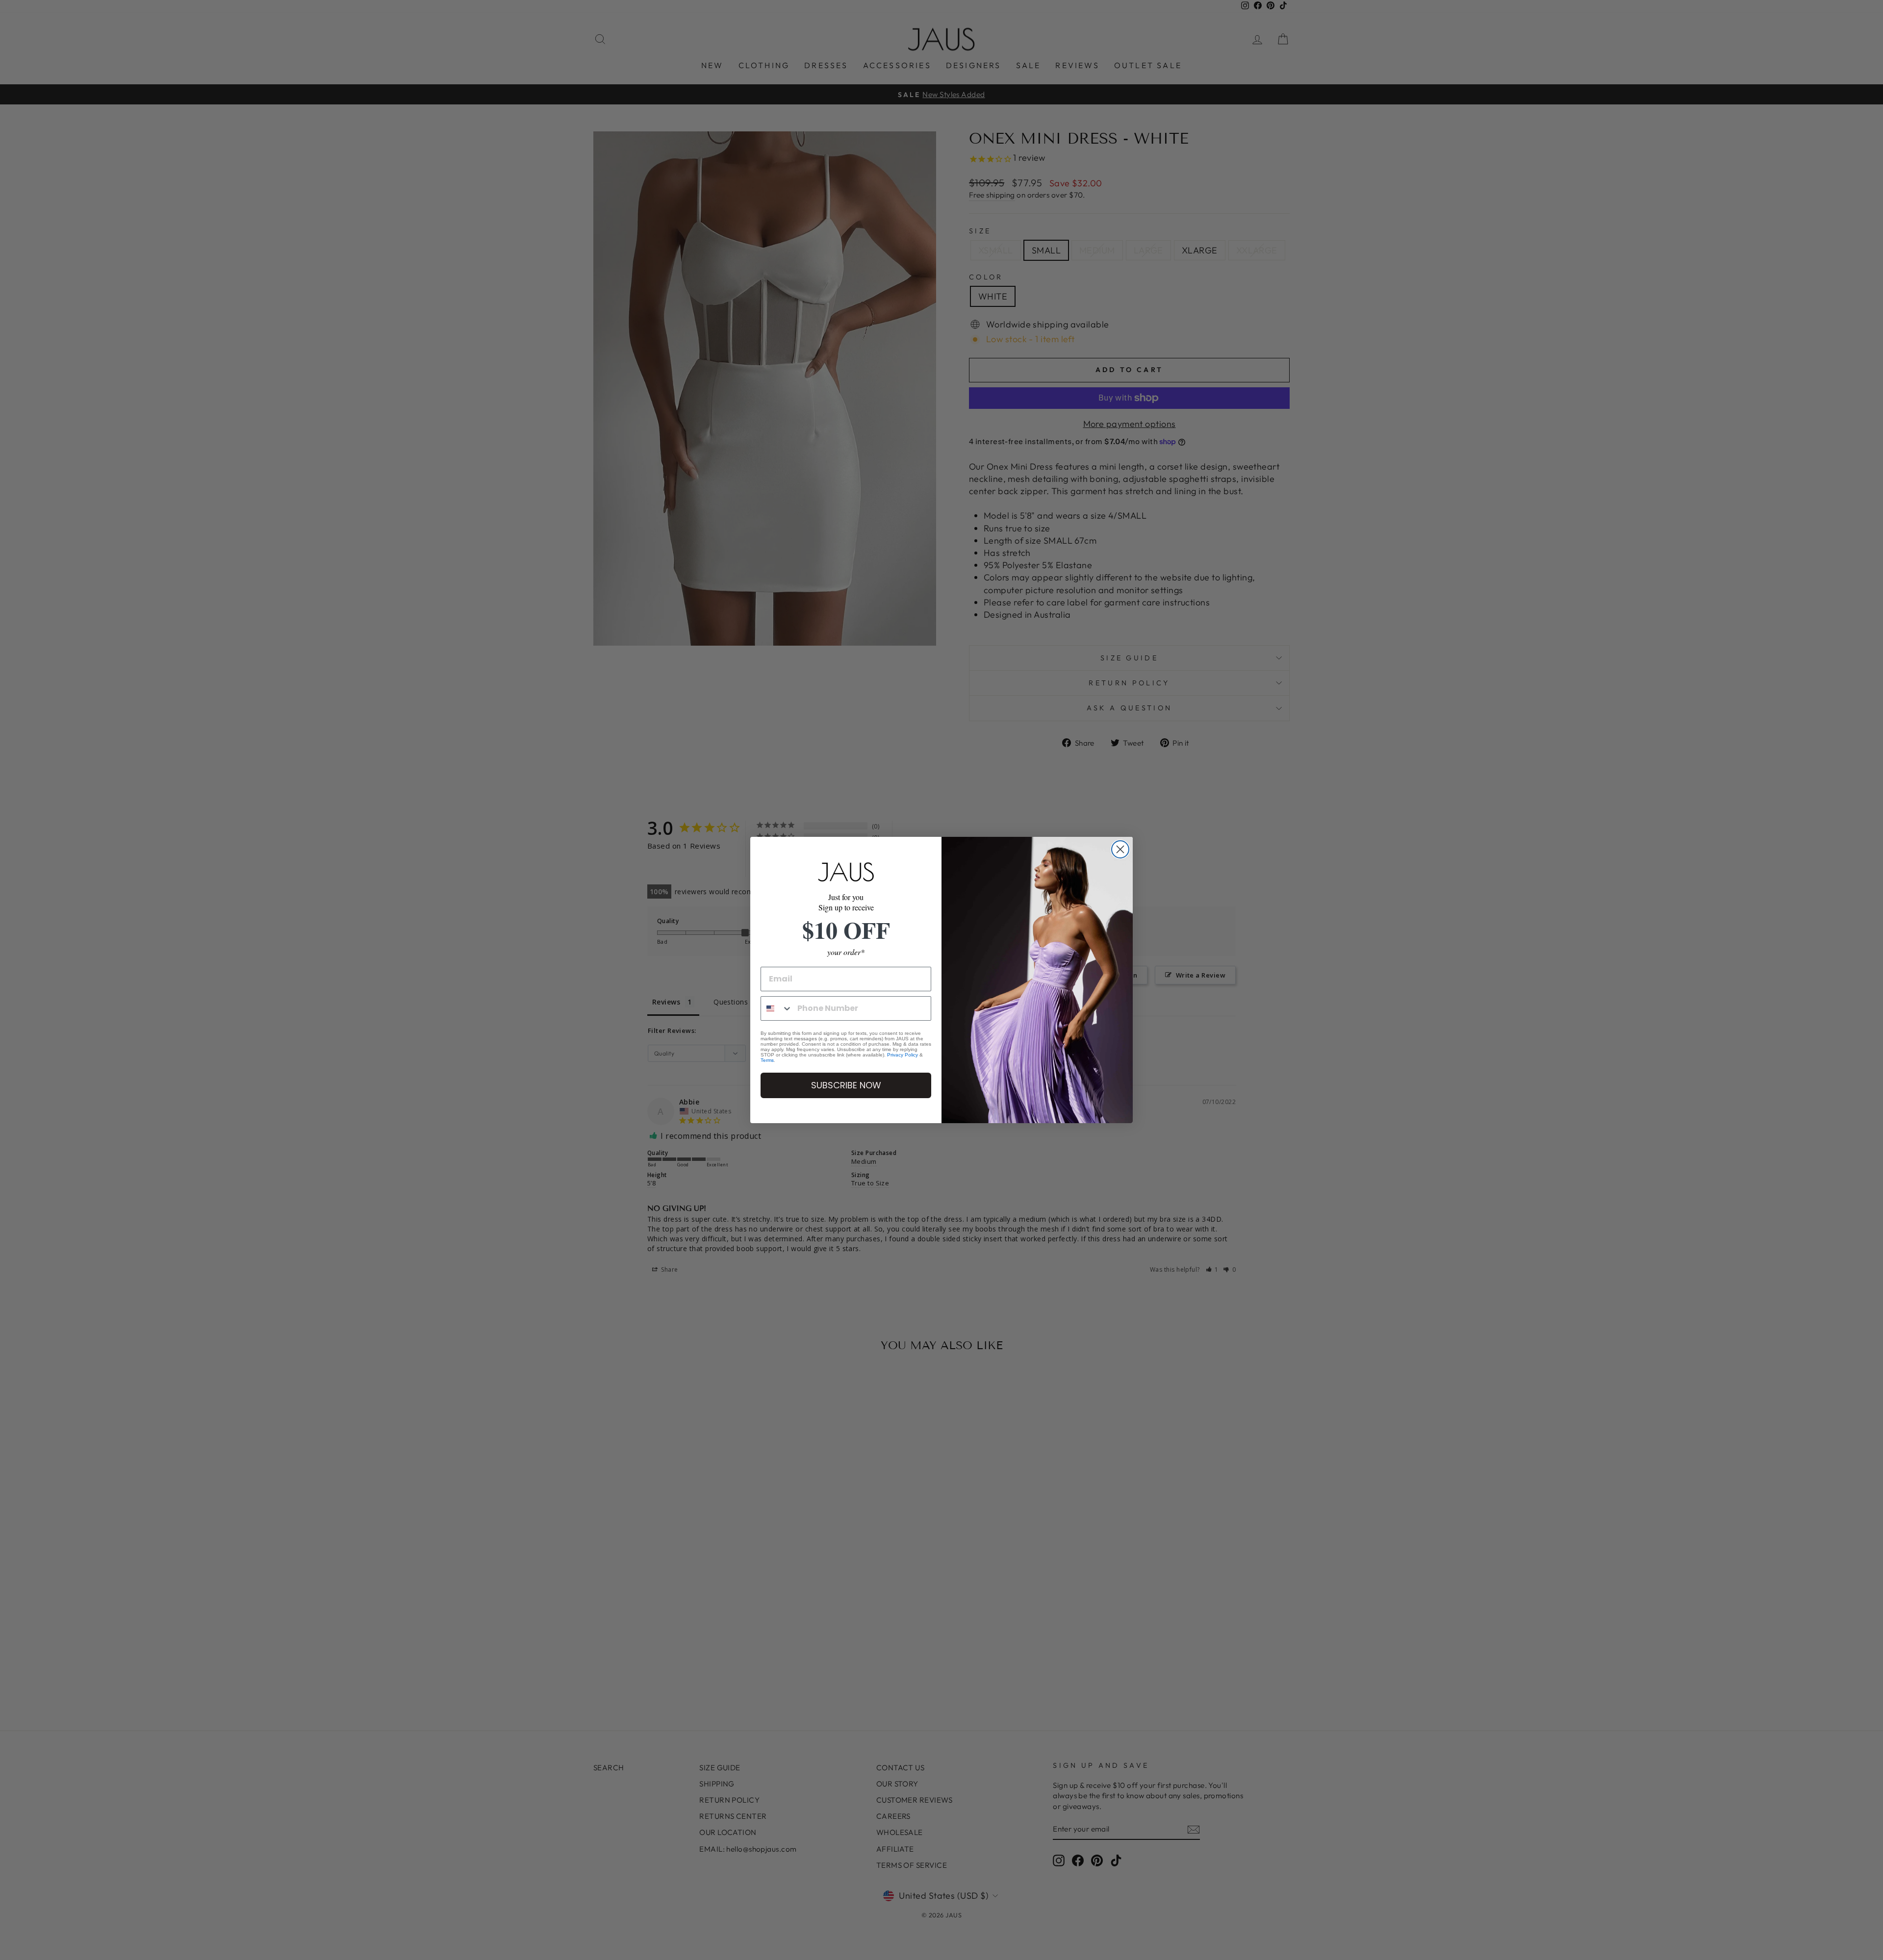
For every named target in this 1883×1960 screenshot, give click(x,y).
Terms (767, 1060)
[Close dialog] (1120, 849)
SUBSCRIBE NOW (846, 1085)
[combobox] (777, 1008)
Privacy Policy (903, 1055)
